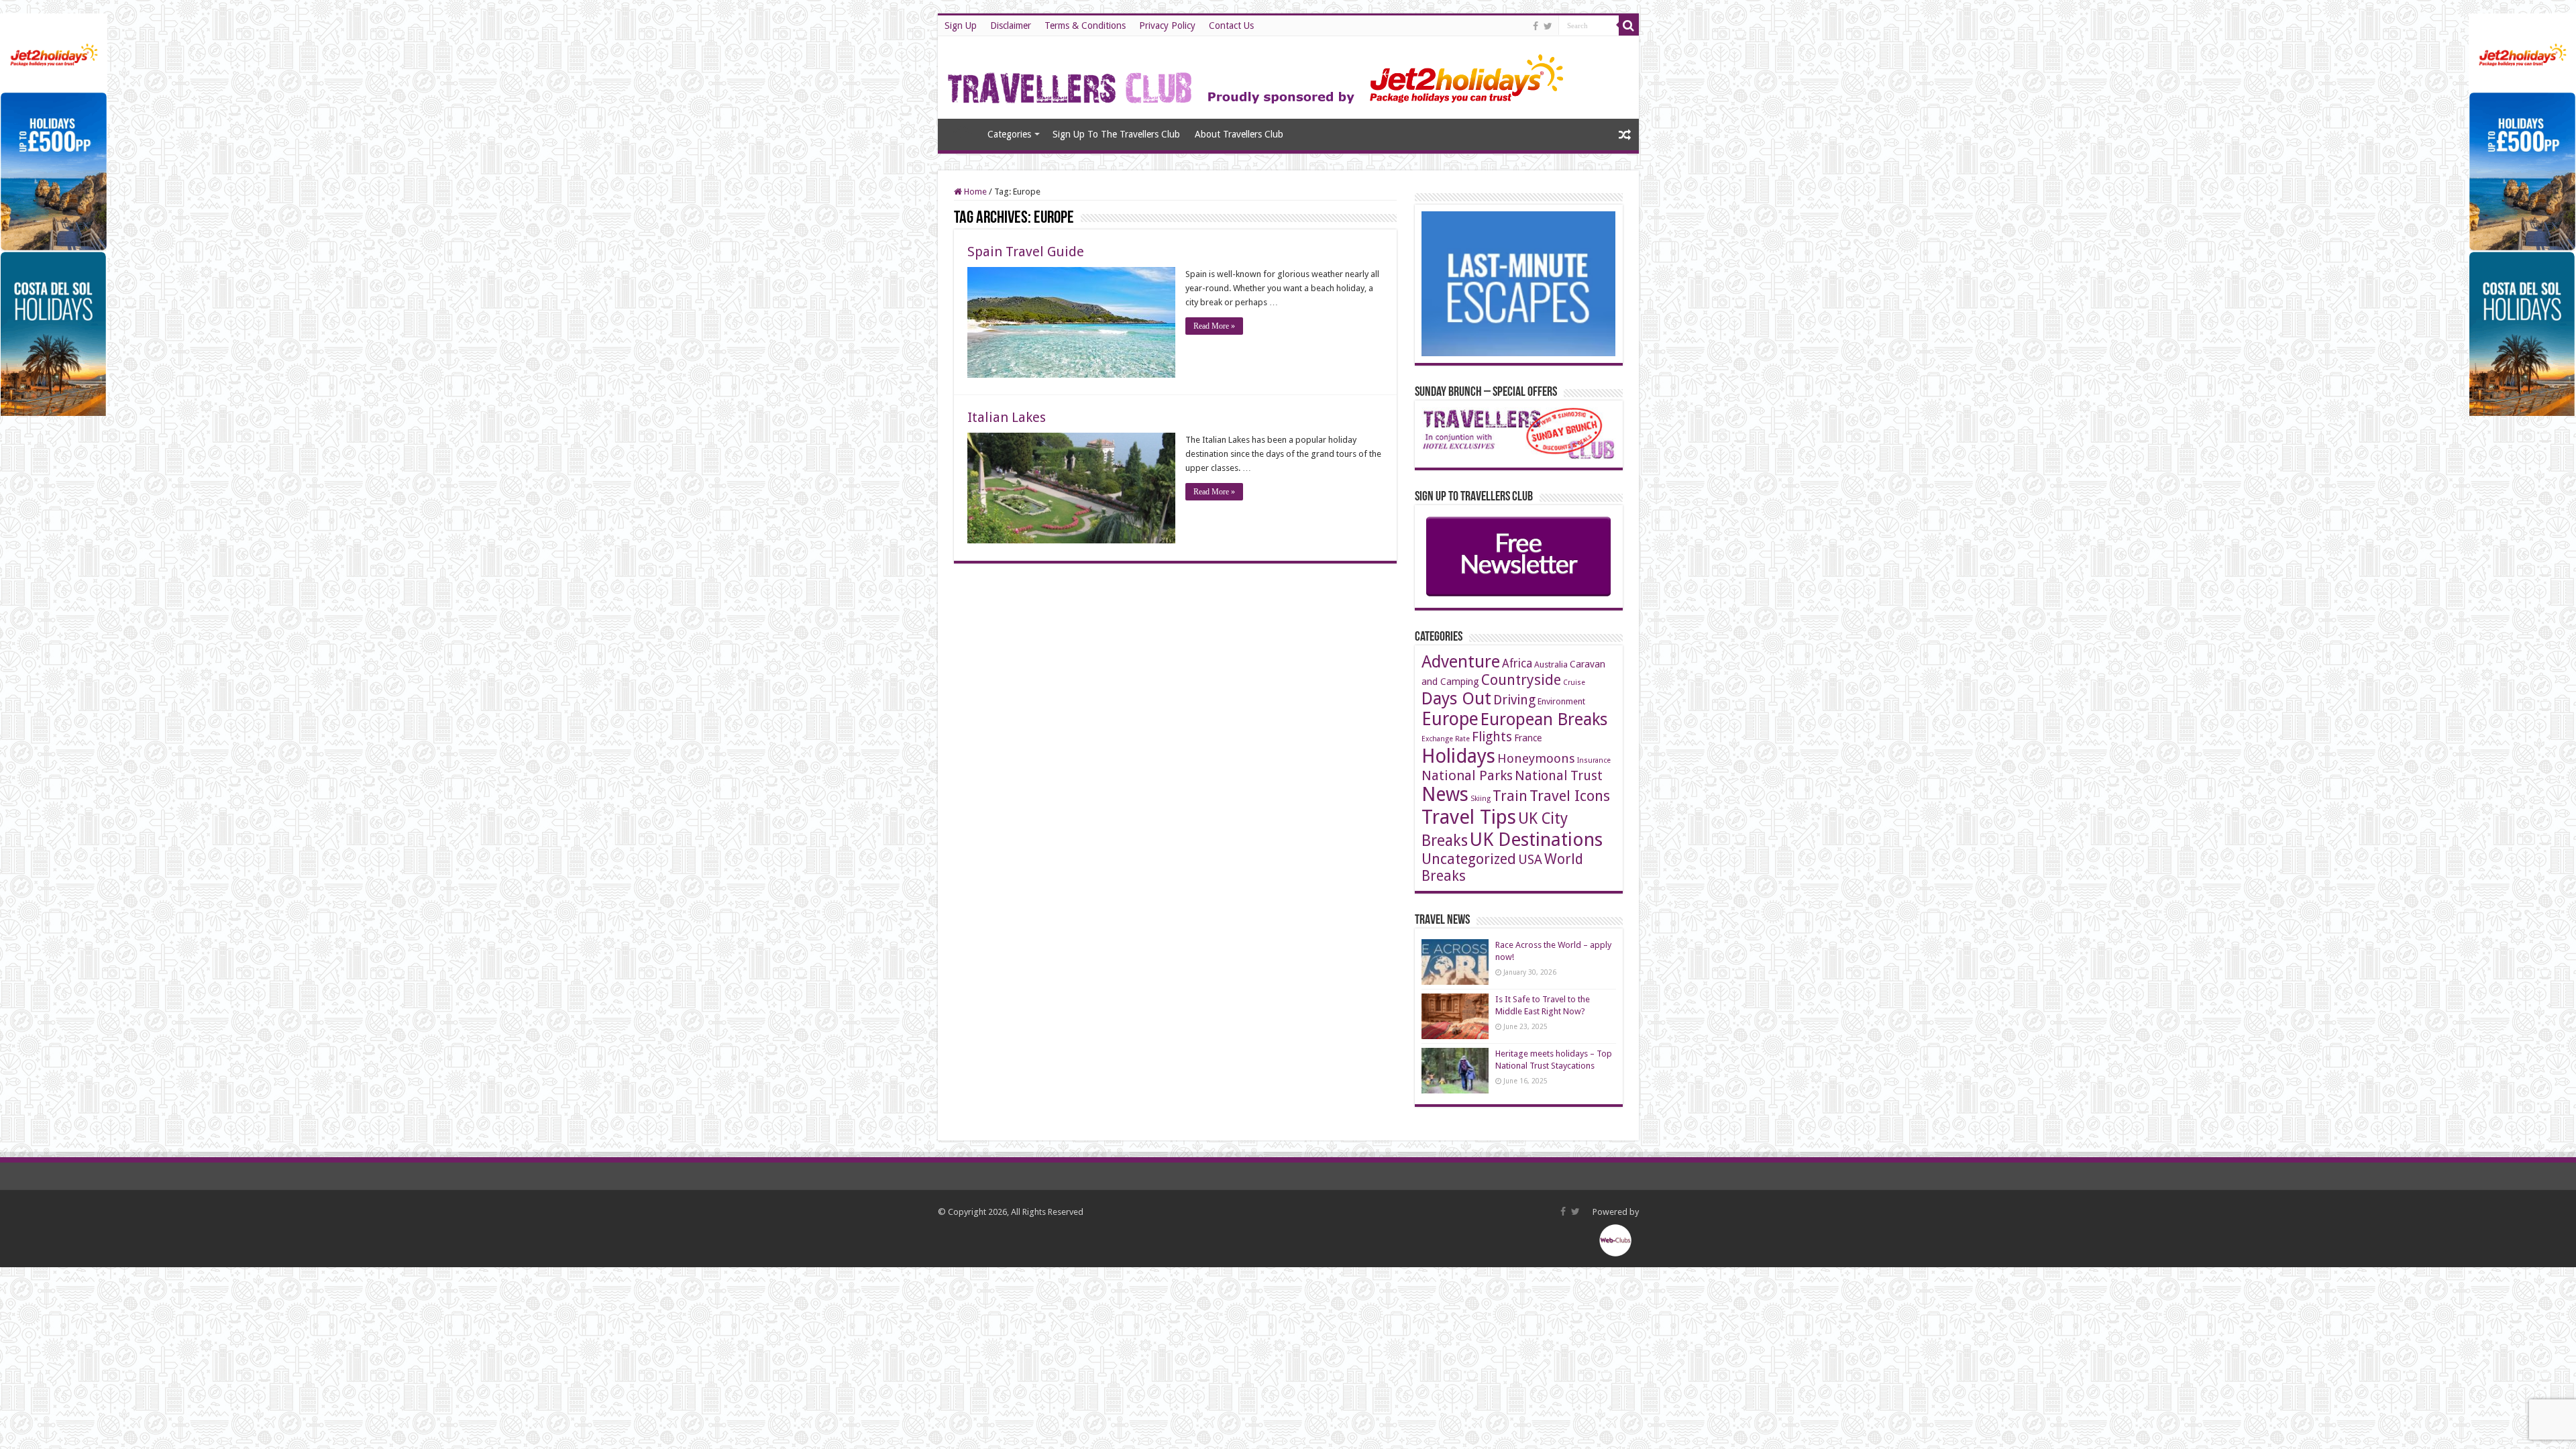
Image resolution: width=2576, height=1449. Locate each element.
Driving (1514, 700)
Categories (1009, 134)
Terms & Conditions (1085, 25)
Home (962, 133)
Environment (1561, 701)
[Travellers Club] (1257, 75)
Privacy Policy (1167, 25)
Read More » (1214, 326)
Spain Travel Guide (1026, 252)
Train (1510, 796)
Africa (1517, 663)
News (1445, 795)
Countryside (1521, 680)
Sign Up (961, 25)
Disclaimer (1011, 25)
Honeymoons (1536, 758)
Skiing (1481, 799)
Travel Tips (1469, 817)
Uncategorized (1469, 859)
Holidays (1458, 756)
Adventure (1461, 662)
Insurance (1594, 760)
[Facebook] (1536, 26)
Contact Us (1231, 25)
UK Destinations (1536, 840)
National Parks (1467, 775)
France (1528, 738)
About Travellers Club (1239, 134)
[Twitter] (1548, 26)
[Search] (1629, 25)
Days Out (1456, 698)
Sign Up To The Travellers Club (1116, 134)
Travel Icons (1570, 796)
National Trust (1559, 776)
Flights (1492, 737)
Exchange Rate (1446, 739)
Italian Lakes (1007, 417)
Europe (1450, 719)
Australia (1551, 664)
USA (1530, 860)
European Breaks (1544, 719)
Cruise (1574, 683)
